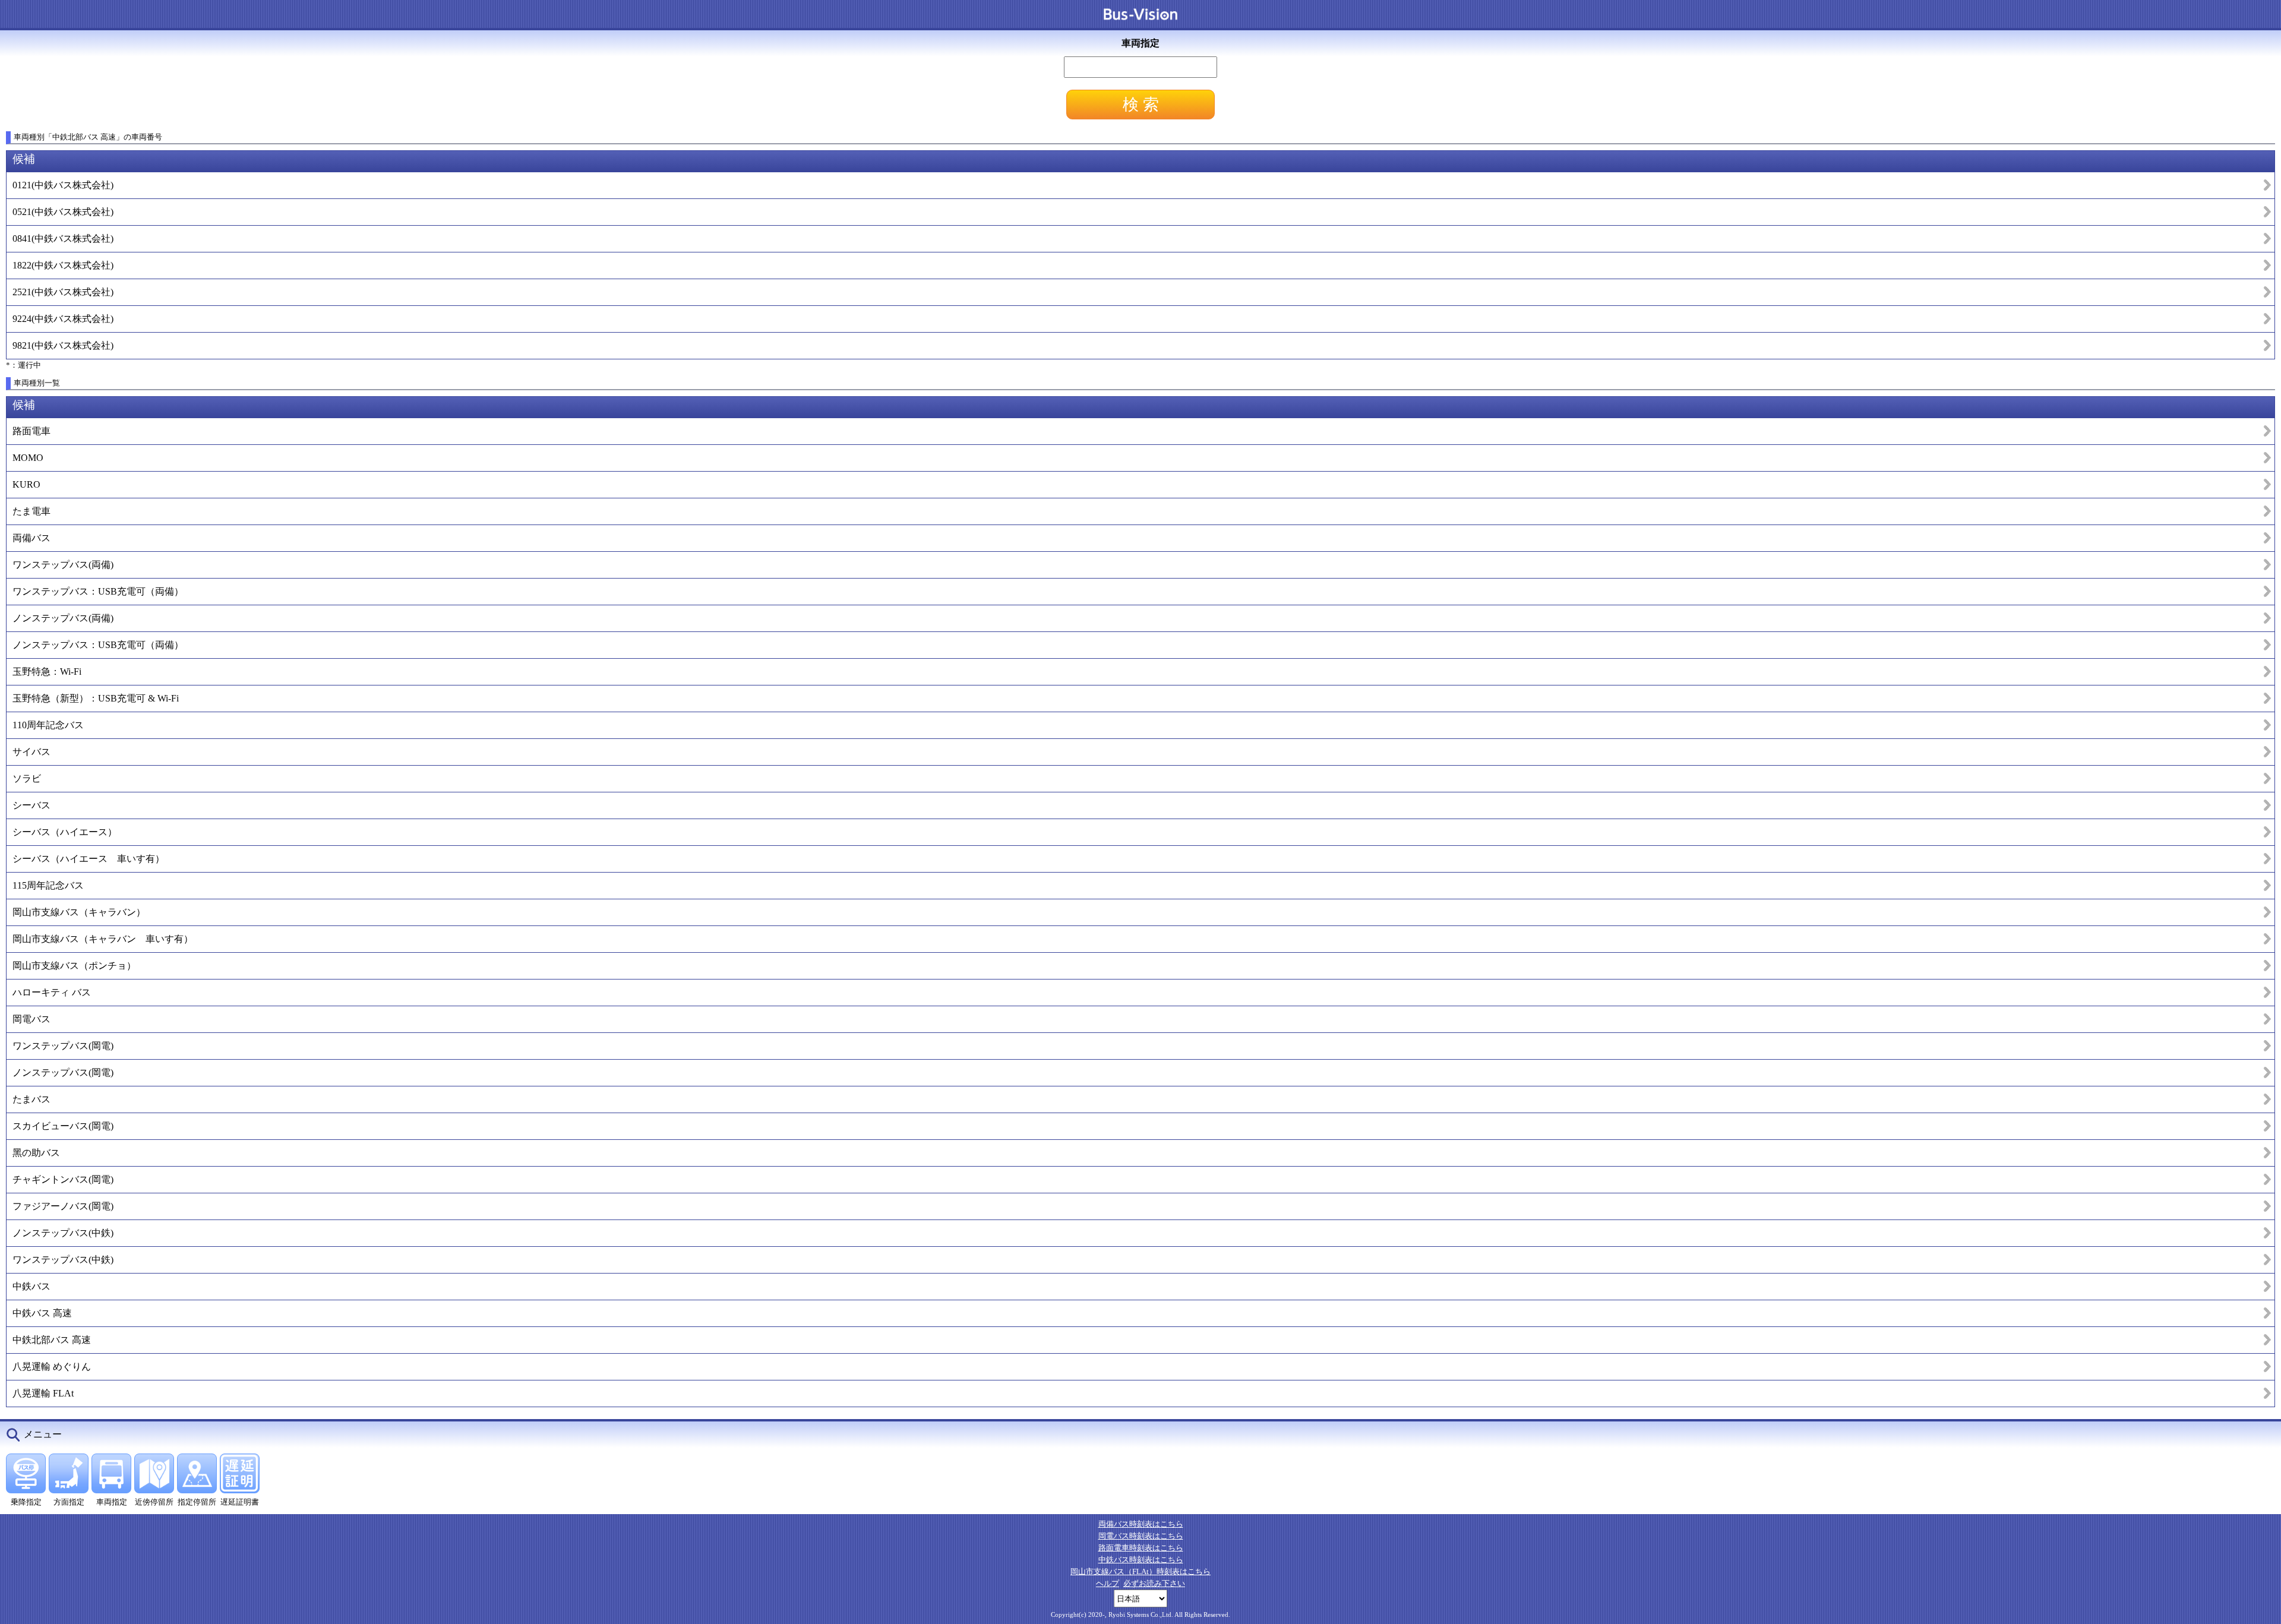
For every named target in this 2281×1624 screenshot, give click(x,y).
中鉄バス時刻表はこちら (1141, 1560)
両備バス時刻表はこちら (1141, 1524)
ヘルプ (1108, 1583)
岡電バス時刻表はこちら (1141, 1536)
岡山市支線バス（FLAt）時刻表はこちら (1140, 1571)
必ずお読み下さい (1154, 1583)
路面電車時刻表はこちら (1141, 1548)
